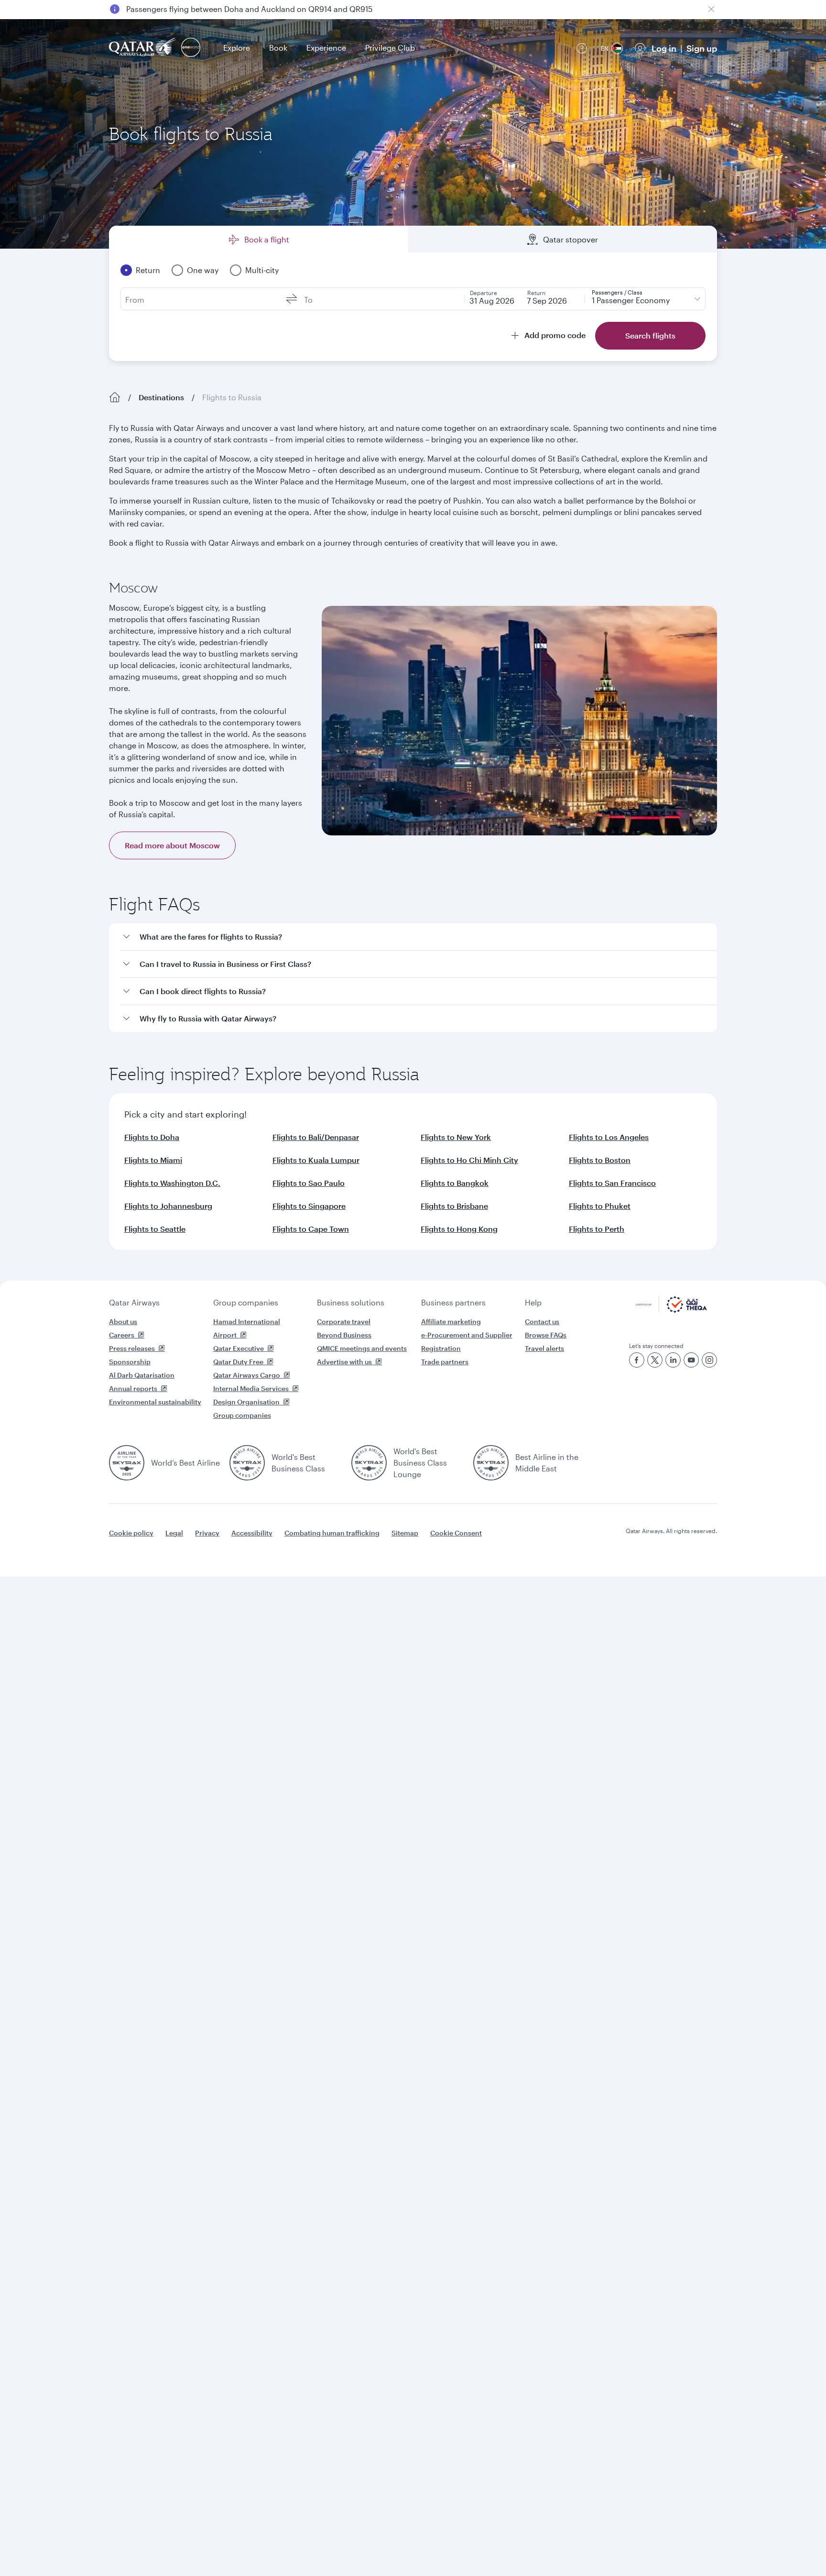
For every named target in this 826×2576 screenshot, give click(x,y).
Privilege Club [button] (390, 48)
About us (123, 1321)
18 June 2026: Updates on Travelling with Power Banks (224, 9)
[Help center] (582, 48)
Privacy (207, 1533)
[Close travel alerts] (711, 9)
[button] (419, 937)
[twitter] (655, 1360)
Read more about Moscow (172, 845)
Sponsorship (130, 1362)
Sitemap (405, 1533)
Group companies (246, 1302)
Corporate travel (344, 1321)
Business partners (453, 1302)
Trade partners (445, 1362)
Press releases (132, 1348)
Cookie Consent (456, 1533)
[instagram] (709, 1360)
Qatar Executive (239, 1348)
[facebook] (637, 1360)
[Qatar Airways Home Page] (143, 48)
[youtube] (691, 1360)
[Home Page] (115, 397)
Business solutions (351, 1302)
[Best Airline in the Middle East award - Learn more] (491, 1463)
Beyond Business (344, 1335)
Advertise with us (344, 1362)
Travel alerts (544, 1348)
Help (533, 1302)
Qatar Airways (134, 1302)
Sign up (702, 48)
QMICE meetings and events (362, 1348)
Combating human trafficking (332, 1533)
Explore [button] (237, 48)
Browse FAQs (546, 1335)
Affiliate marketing (451, 1321)
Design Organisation (246, 1402)
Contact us (542, 1321)
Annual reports (133, 1388)
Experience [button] (326, 48)
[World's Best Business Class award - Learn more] (247, 1463)
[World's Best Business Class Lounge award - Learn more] (369, 1463)
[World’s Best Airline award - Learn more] (127, 1463)
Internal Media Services (251, 1388)
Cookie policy (131, 1533)
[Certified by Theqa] (671, 1310)
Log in (664, 48)
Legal (174, 1533)
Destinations (161, 397)
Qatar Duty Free (238, 1362)
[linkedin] (673, 1360)
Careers (122, 1335)
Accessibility (252, 1533)
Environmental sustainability (155, 1402)
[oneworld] (191, 48)
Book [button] (278, 48)
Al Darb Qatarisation (142, 1375)
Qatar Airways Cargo (247, 1375)
